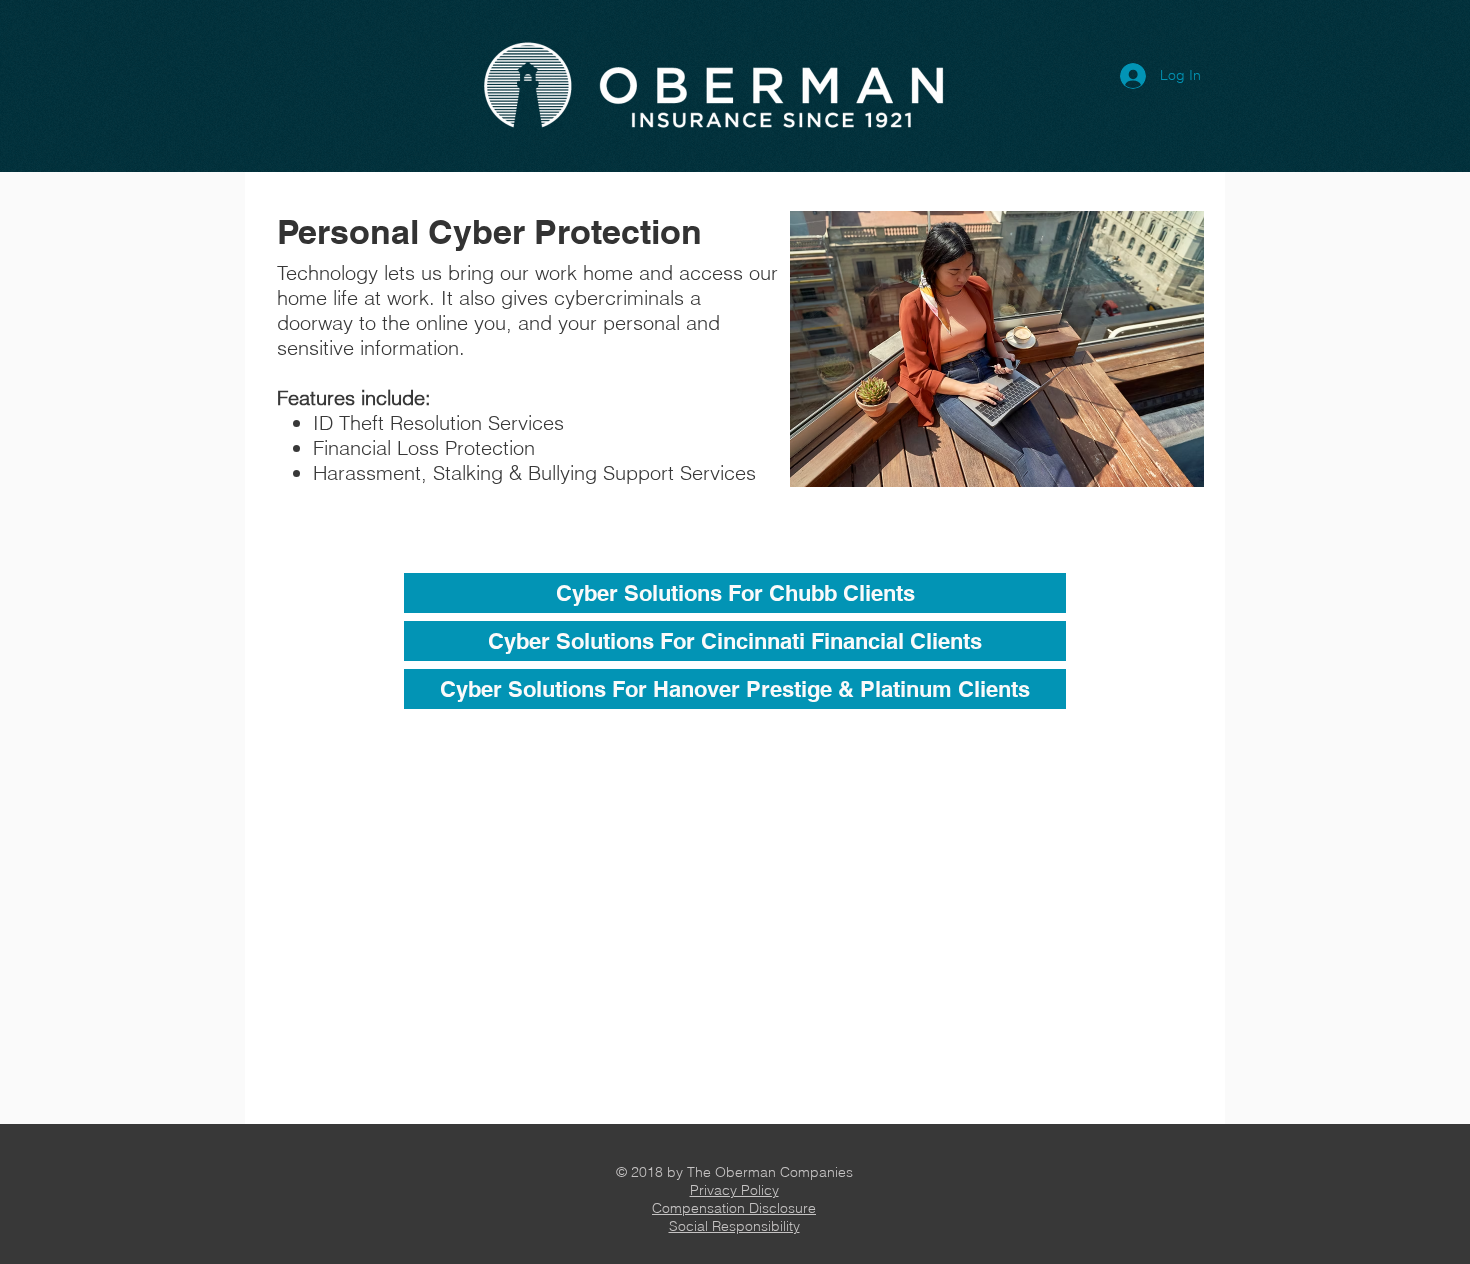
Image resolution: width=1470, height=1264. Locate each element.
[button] (734, 1190)
